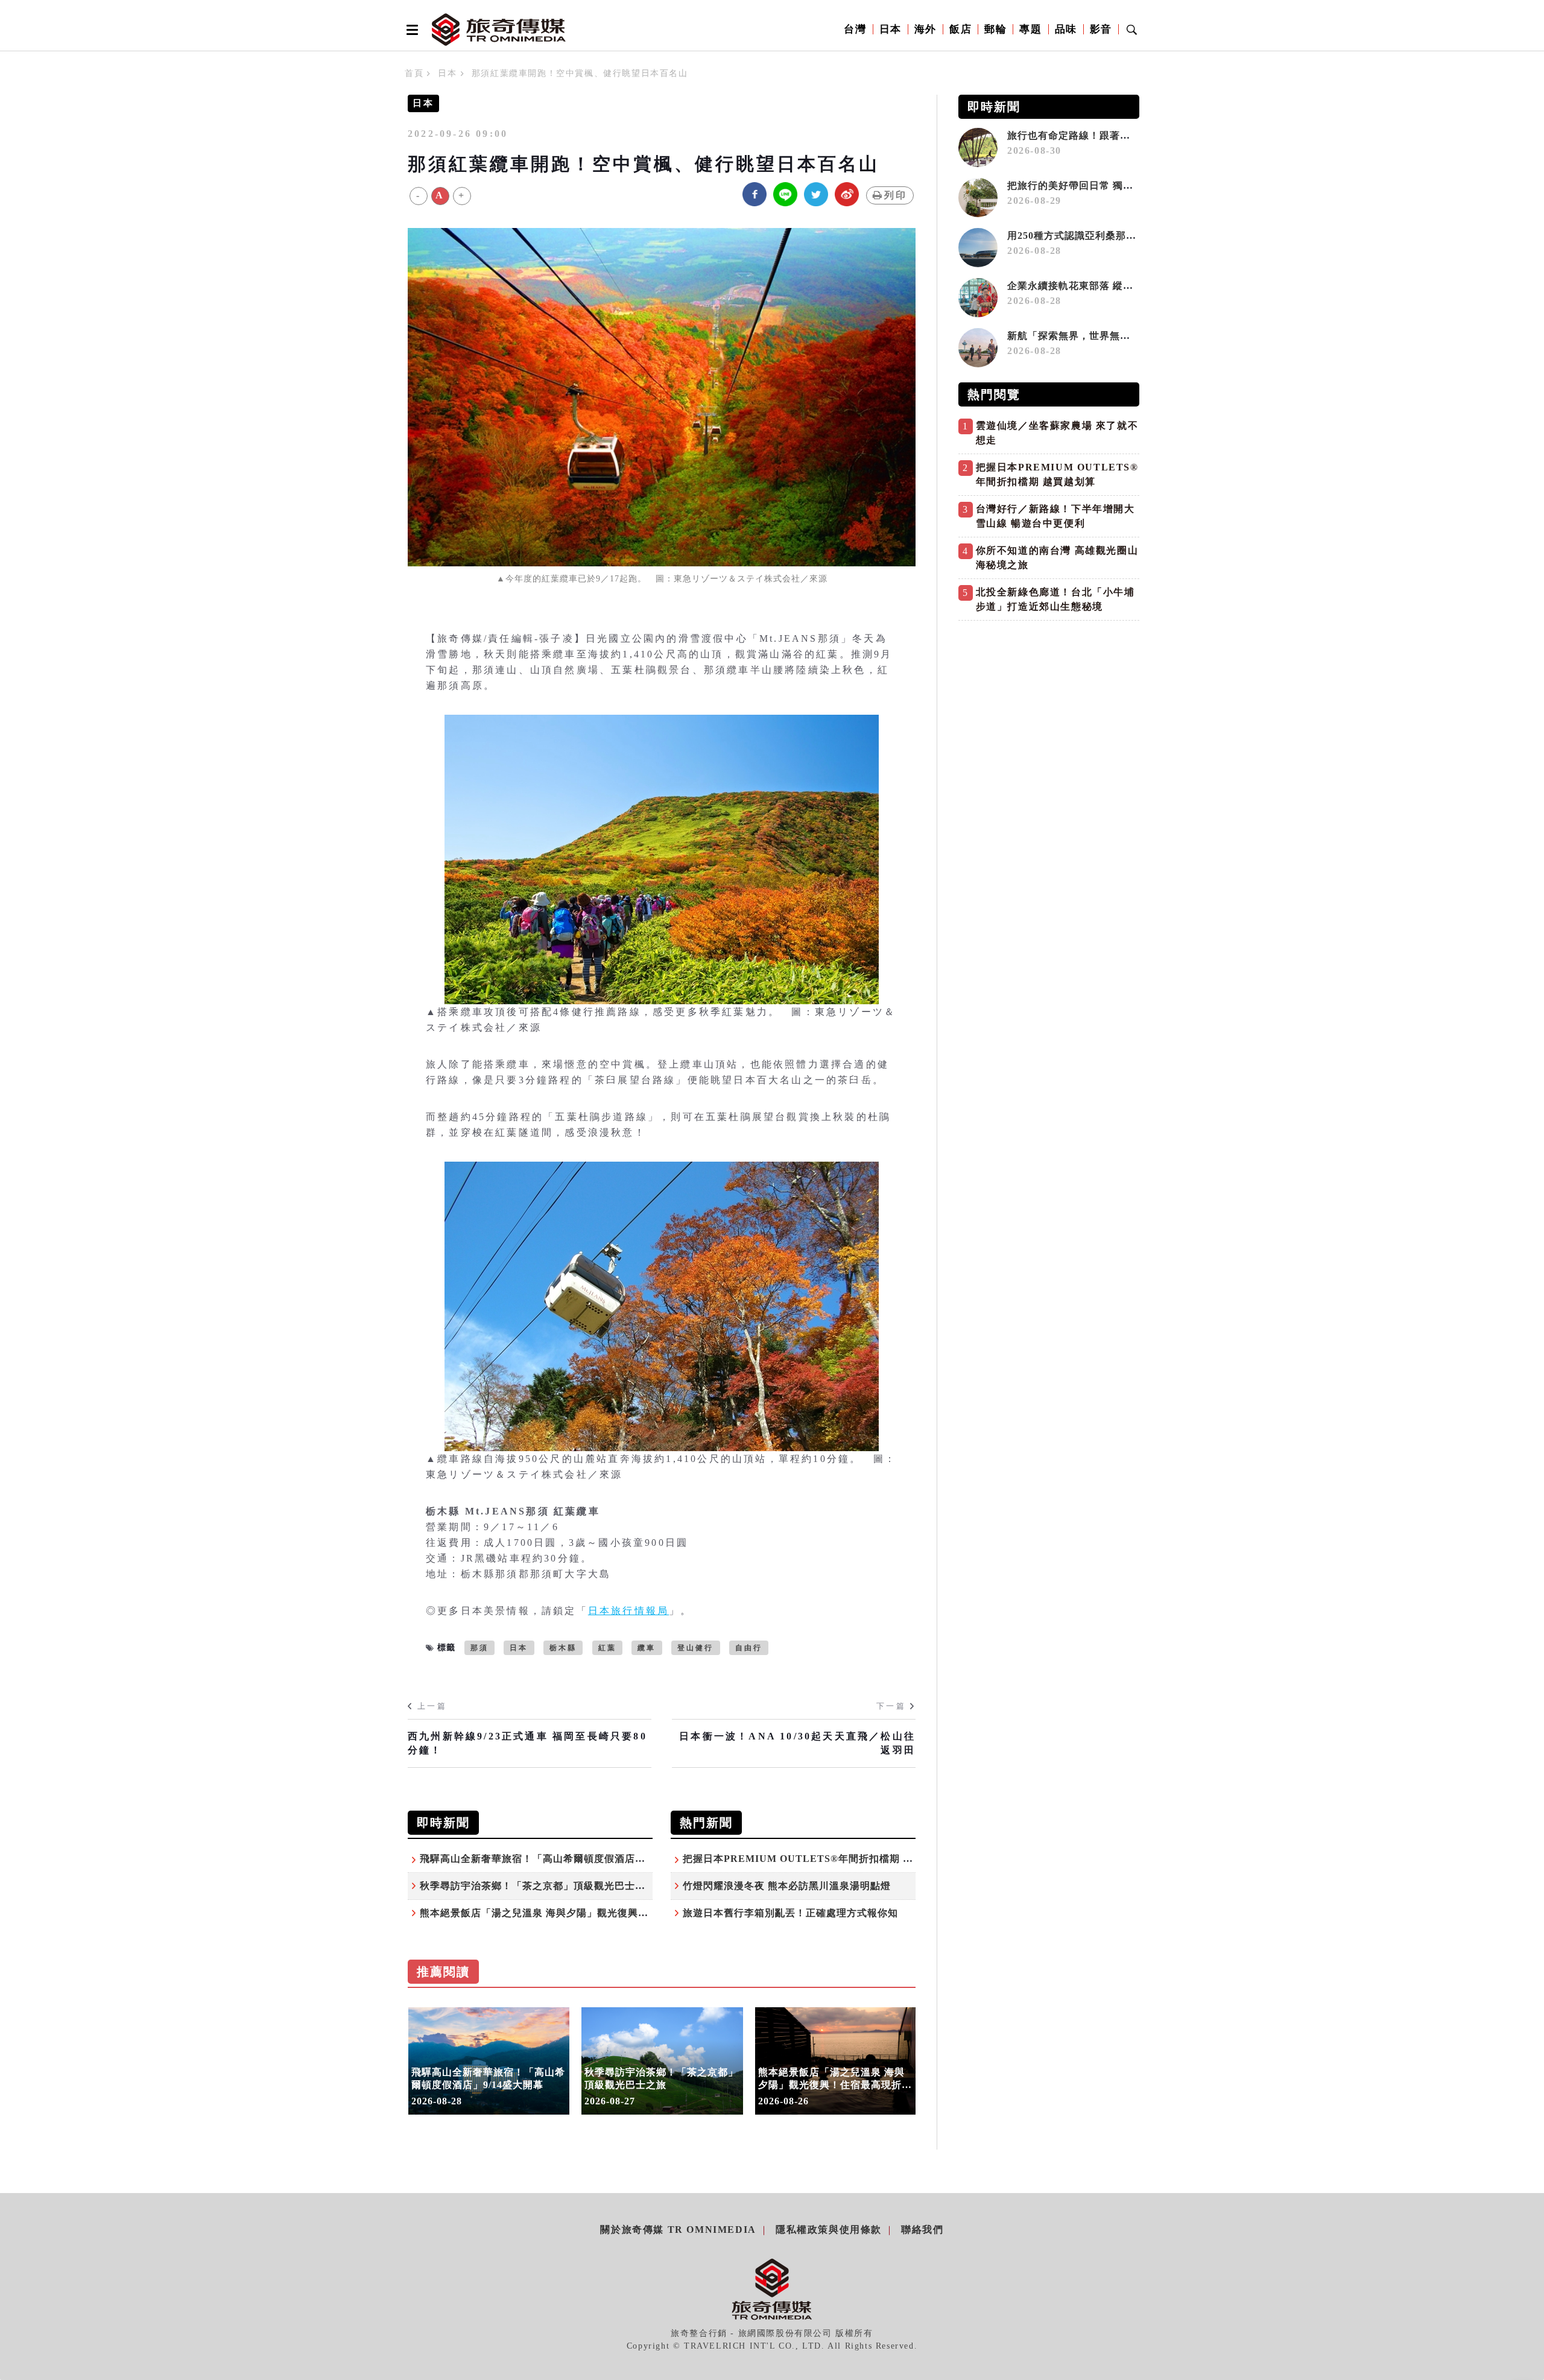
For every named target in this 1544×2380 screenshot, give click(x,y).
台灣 (855, 29)
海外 (925, 29)
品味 (1066, 29)
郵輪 (995, 29)
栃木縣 (563, 1648)
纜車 (647, 1648)
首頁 (414, 73)
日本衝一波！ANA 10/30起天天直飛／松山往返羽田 (797, 1743)
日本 (891, 29)
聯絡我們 (922, 2230)
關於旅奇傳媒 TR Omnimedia (678, 2230)
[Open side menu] (410, 30)
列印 (896, 195)
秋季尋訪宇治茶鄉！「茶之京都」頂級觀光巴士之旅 (538, 1886)
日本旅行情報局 (628, 1611)
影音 (1101, 29)
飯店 (960, 29)
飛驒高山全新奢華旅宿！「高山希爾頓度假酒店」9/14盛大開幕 (563, 1859)
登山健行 (696, 1648)
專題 (1030, 29)
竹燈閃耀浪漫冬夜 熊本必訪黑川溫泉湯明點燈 (787, 1886)
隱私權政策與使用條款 (829, 2230)
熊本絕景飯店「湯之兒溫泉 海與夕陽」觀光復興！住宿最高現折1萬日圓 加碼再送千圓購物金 (631, 1913)
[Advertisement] (1049, 711)
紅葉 (607, 1648)
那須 (479, 1648)
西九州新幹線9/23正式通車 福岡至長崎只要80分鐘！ (527, 1743)
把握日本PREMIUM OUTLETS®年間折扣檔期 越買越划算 (818, 1859)
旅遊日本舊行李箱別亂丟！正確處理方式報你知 (790, 1913)
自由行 (749, 1648)
